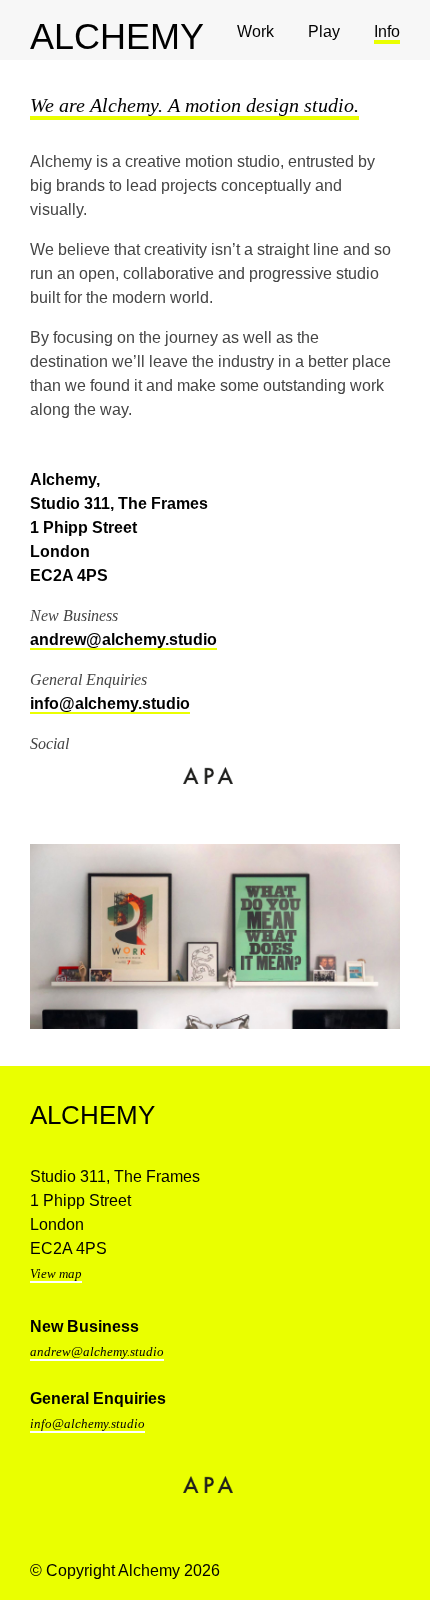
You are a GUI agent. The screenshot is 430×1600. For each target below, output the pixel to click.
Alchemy (92, 1115)
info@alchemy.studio (110, 703)
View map (56, 1273)
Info (387, 31)
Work (255, 31)
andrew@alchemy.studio (123, 639)
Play (324, 31)
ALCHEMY (40, 36)
